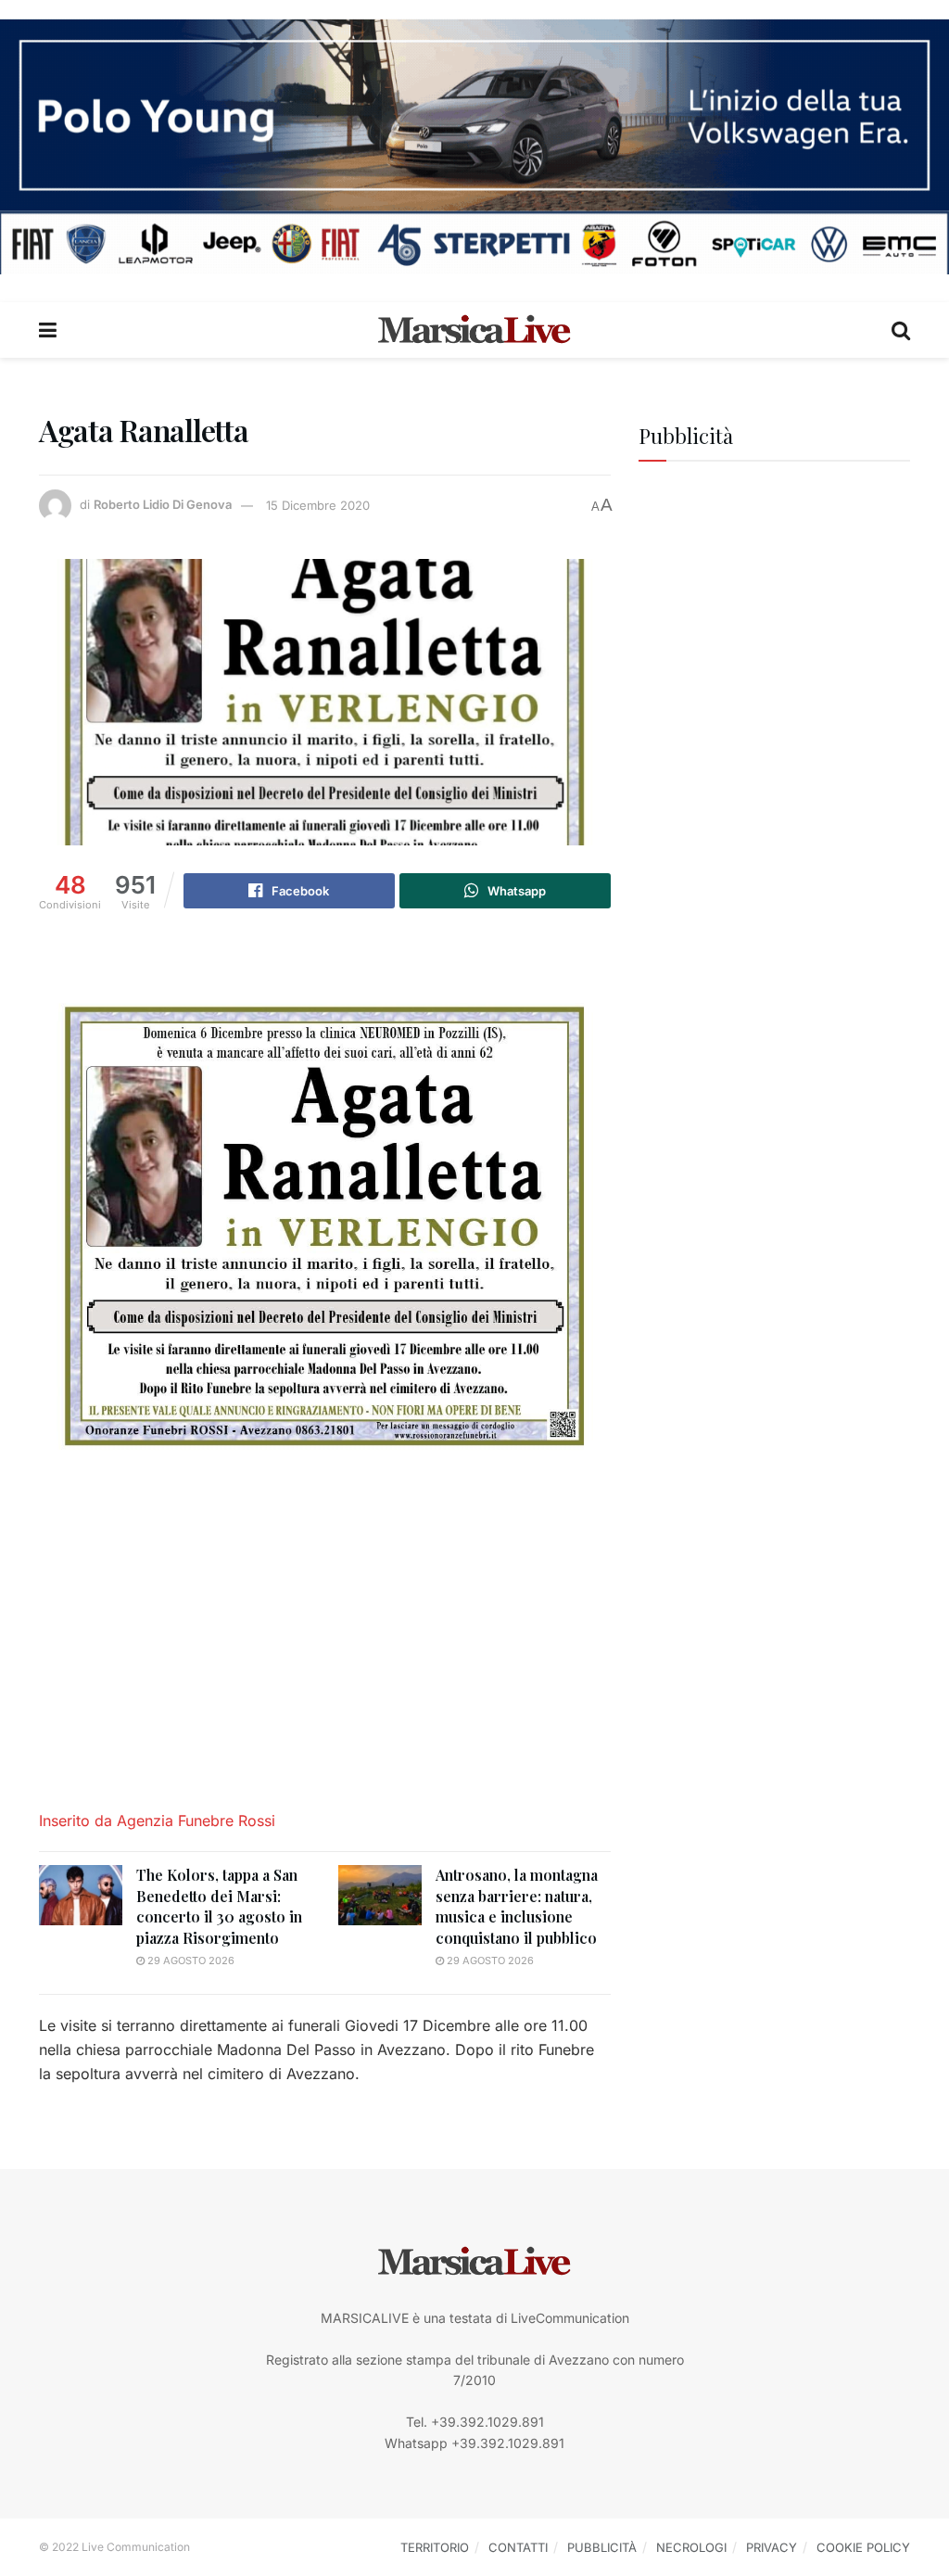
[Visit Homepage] (474, 330)
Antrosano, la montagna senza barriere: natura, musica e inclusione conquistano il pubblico (517, 1906)
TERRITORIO (435, 2547)
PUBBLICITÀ (602, 2547)
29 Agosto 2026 (190, 1961)
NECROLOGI (691, 2547)
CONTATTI (518, 2547)
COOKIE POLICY (863, 2547)
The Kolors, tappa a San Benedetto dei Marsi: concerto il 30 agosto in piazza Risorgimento (219, 1906)
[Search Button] (901, 330)
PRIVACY (772, 2547)
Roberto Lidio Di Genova (163, 505)
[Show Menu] (48, 330)
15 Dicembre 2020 (318, 505)
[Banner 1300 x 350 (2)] (474, 145)
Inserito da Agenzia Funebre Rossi (159, 1821)
